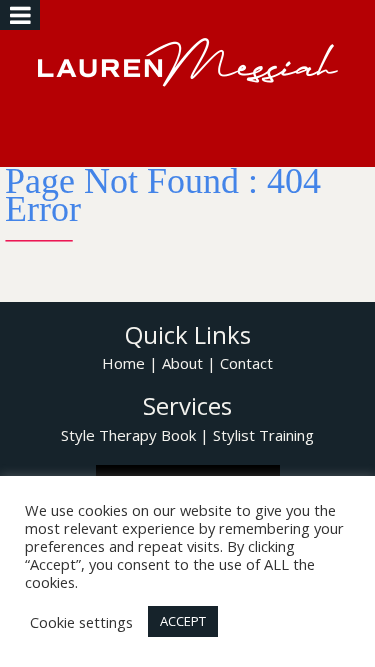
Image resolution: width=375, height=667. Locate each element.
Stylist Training (263, 435)
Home (123, 363)
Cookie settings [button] (81, 622)
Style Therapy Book (128, 435)
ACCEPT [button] (183, 621)
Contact (246, 363)
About (182, 363)
